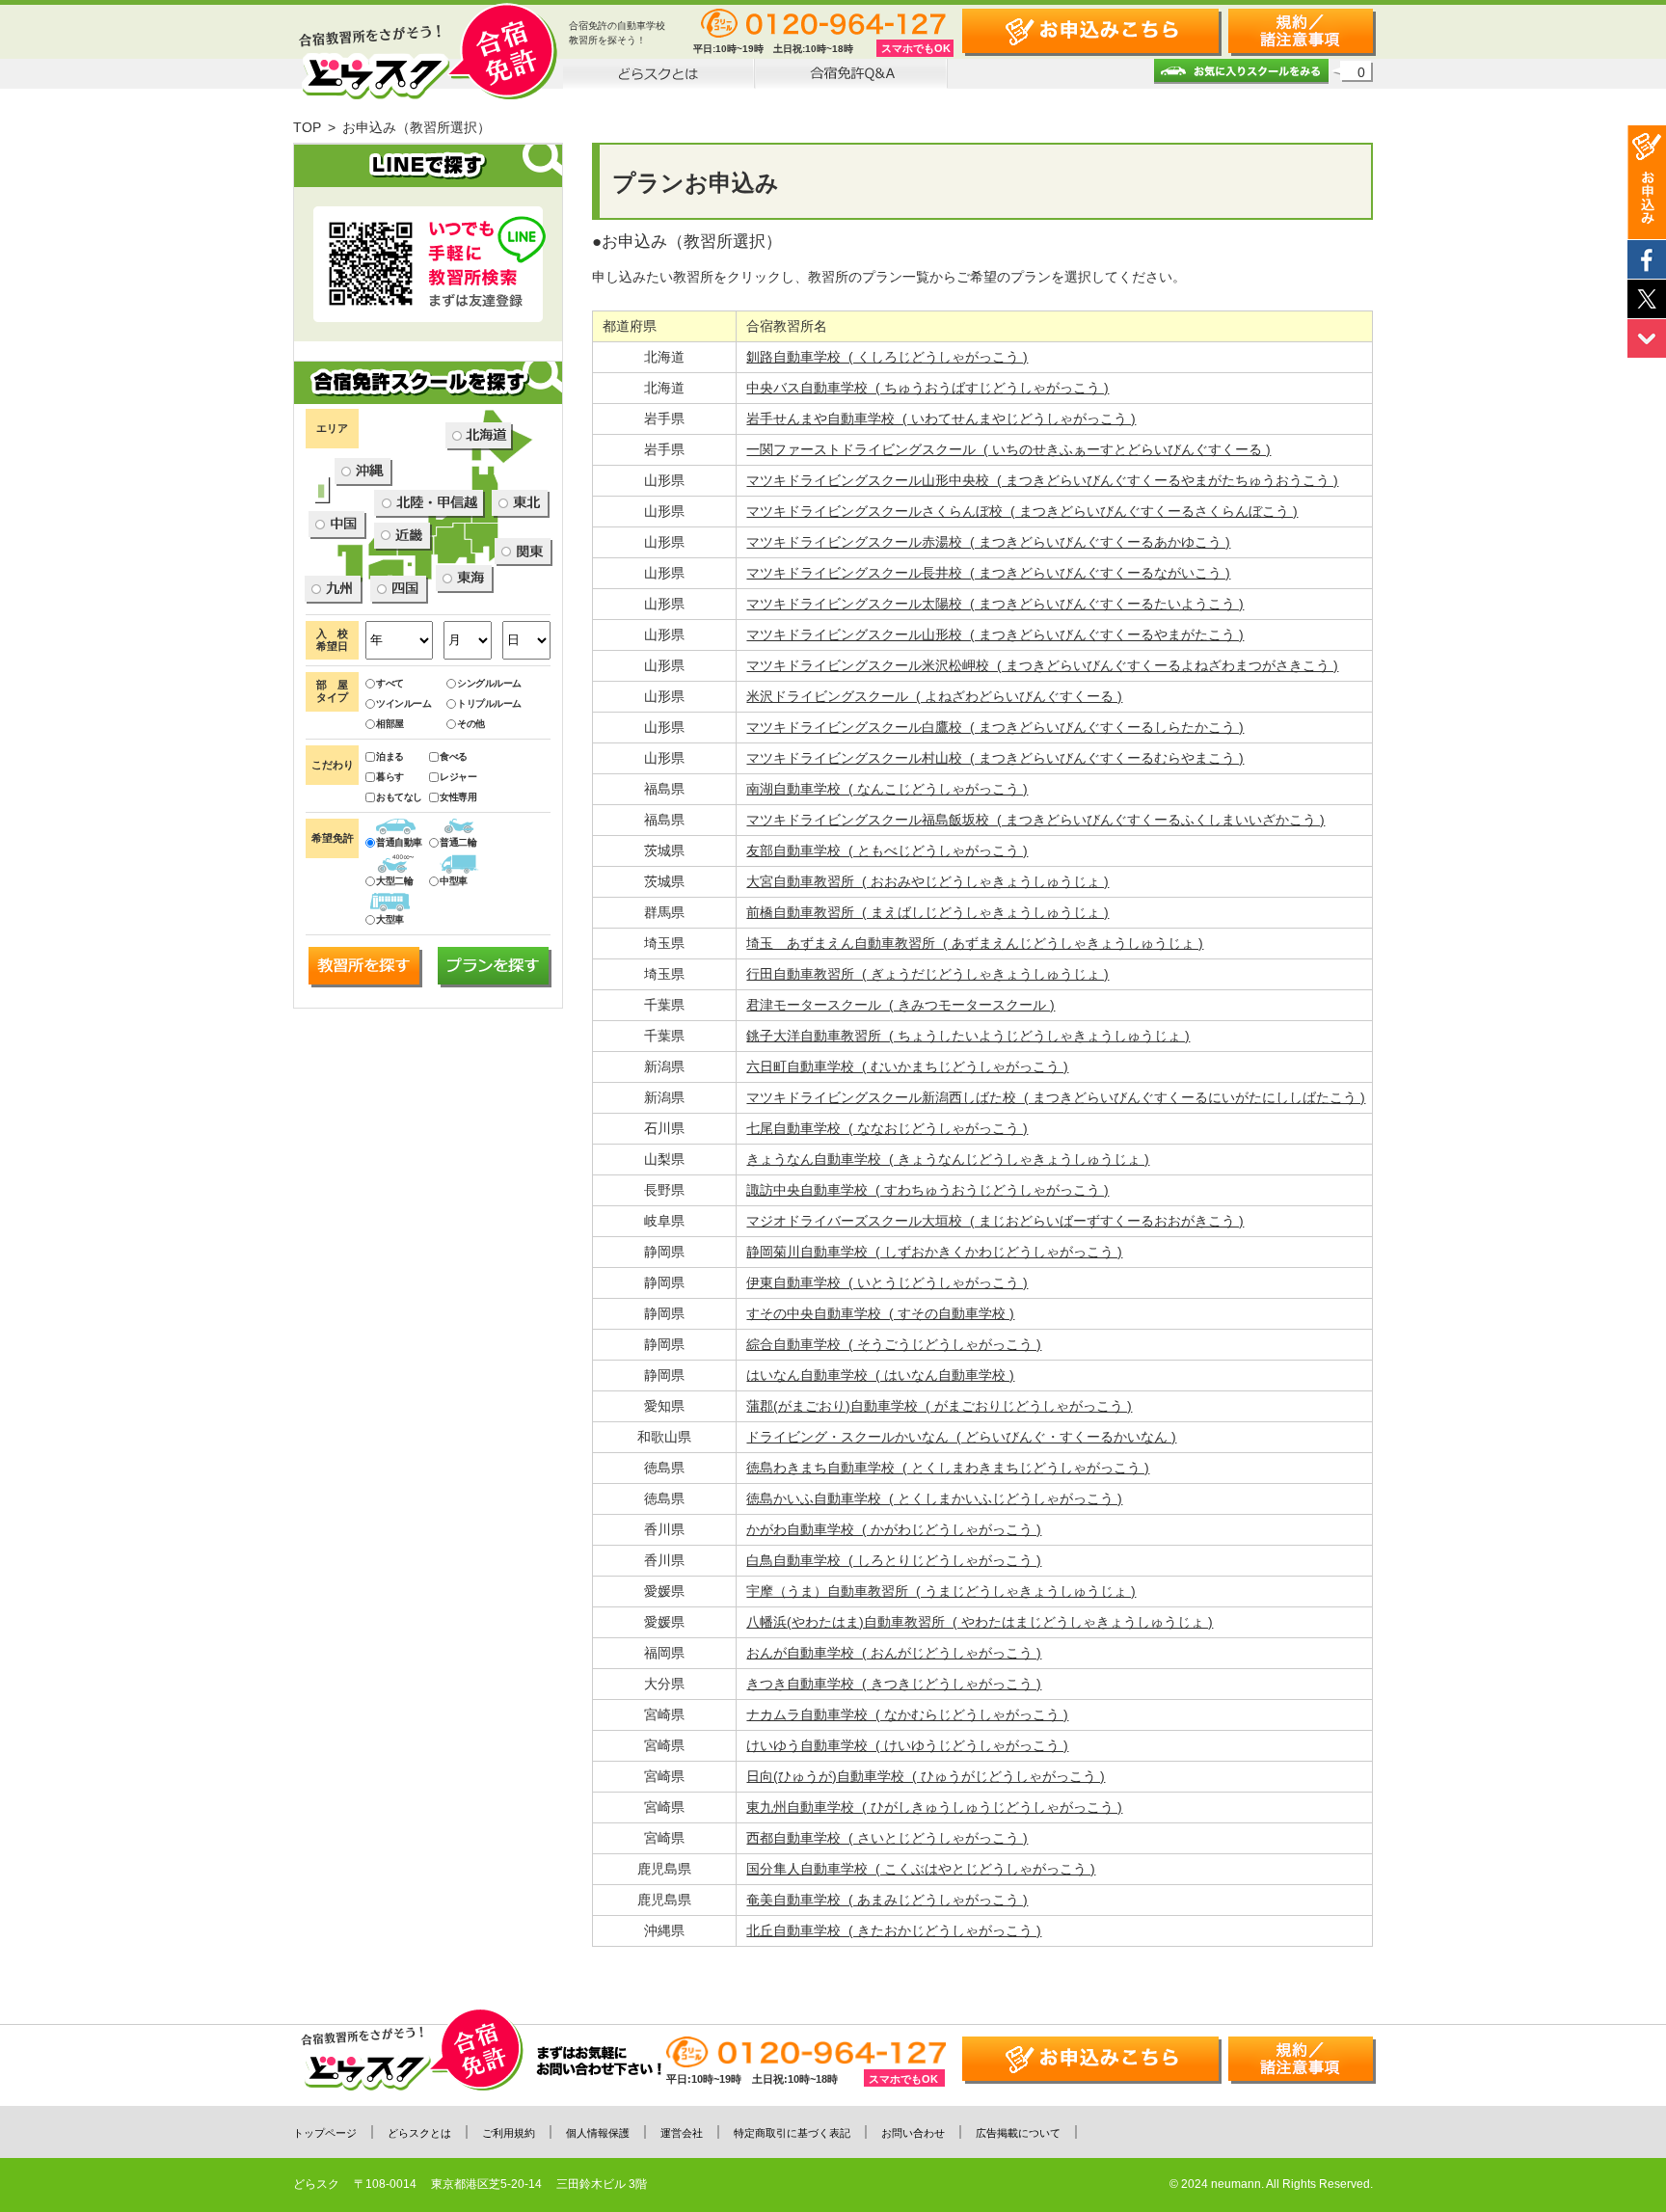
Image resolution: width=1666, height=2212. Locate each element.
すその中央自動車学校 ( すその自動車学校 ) (880, 1313)
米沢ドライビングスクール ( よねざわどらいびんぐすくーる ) (934, 696)
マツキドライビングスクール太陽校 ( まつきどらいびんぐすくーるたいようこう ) (995, 604)
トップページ (325, 2133)
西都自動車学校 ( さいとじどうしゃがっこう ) (887, 1838)
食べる (454, 756)
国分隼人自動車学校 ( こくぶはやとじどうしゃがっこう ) (921, 1869)
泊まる (390, 756)
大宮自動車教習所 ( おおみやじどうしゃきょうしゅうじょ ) (927, 881)
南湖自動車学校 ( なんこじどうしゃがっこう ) (887, 789)
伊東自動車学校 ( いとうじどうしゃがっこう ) (887, 1282)
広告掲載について (1018, 2133)
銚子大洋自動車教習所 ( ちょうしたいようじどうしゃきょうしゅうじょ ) (968, 1036)
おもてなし (399, 797)
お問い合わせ (913, 2133)
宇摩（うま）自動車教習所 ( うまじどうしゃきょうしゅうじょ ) (941, 1591)
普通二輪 (458, 842)
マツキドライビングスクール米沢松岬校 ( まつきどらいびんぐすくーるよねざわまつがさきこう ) (1042, 665)
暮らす (390, 777)
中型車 (454, 881)
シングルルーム (489, 683)
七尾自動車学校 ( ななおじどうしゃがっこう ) (887, 1128)
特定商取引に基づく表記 (792, 2133)
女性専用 (458, 797)
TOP (307, 127)
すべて (390, 683)
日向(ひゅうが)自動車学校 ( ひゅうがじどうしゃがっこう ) (926, 1776)
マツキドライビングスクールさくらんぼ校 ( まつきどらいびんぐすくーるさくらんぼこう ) (1022, 511)
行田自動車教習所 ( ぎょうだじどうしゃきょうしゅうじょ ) (927, 974)
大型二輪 (394, 881)
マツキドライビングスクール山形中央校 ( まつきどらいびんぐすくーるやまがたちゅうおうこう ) (1042, 480)
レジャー (458, 777)
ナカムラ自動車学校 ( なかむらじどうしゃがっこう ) (907, 1714)
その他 (471, 724)
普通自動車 (399, 842)
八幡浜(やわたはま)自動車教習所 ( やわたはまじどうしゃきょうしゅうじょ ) (980, 1622)
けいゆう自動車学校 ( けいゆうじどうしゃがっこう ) (907, 1745)
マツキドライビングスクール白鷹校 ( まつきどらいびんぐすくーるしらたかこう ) (995, 727)
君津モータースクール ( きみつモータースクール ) (900, 1005)
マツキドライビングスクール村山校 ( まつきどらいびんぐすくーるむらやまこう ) (995, 758)
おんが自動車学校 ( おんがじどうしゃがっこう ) (894, 1653)
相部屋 (390, 724)
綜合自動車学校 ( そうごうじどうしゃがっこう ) (894, 1344)
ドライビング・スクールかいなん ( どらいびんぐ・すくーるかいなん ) (961, 1437)
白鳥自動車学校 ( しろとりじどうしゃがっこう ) (894, 1560)
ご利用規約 (509, 2133)
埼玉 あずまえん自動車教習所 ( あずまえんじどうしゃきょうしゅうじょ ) (975, 943)
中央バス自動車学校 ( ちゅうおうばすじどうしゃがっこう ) (927, 388)
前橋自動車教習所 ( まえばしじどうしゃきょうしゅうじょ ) (927, 912)
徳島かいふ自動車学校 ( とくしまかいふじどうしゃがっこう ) (934, 1498)
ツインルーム (403, 703)
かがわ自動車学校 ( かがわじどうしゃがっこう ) (894, 1529)
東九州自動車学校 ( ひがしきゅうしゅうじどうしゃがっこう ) (934, 1807)
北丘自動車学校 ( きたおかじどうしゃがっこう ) (894, 1930)
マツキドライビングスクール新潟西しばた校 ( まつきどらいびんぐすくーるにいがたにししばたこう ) (1056, 1097)
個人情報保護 (598, 2133)
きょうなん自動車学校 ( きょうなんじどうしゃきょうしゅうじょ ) (948, 1159)
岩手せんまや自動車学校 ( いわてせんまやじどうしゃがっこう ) (941, 418)
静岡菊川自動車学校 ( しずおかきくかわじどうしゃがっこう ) (934, 1252)
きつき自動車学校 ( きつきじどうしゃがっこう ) (894, 1684)
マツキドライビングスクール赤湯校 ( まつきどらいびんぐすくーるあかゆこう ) (988, 542)
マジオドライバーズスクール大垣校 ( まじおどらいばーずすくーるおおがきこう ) (995, 1221)
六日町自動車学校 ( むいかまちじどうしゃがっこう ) (907, 1066)
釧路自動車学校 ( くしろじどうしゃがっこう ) (887, 357)
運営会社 (682, 2133)
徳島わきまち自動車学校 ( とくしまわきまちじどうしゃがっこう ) (948, 1468)
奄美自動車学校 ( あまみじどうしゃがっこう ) (887, 1900)
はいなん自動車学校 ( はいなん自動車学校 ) (880, 1375)
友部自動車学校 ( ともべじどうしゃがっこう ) (887, 850)
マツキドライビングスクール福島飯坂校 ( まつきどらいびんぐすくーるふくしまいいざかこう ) (1035, 820)
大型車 (390, 919)
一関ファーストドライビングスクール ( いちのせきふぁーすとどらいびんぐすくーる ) (1008, 449)
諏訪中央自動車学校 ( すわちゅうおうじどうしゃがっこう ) (927, 1190)
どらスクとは (419, 2133)
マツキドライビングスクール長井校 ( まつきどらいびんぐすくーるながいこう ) (988, 573)
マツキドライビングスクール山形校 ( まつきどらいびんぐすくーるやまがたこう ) (995, 634)
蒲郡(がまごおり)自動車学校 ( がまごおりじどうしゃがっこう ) (939, 1406)
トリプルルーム (489, 703)
